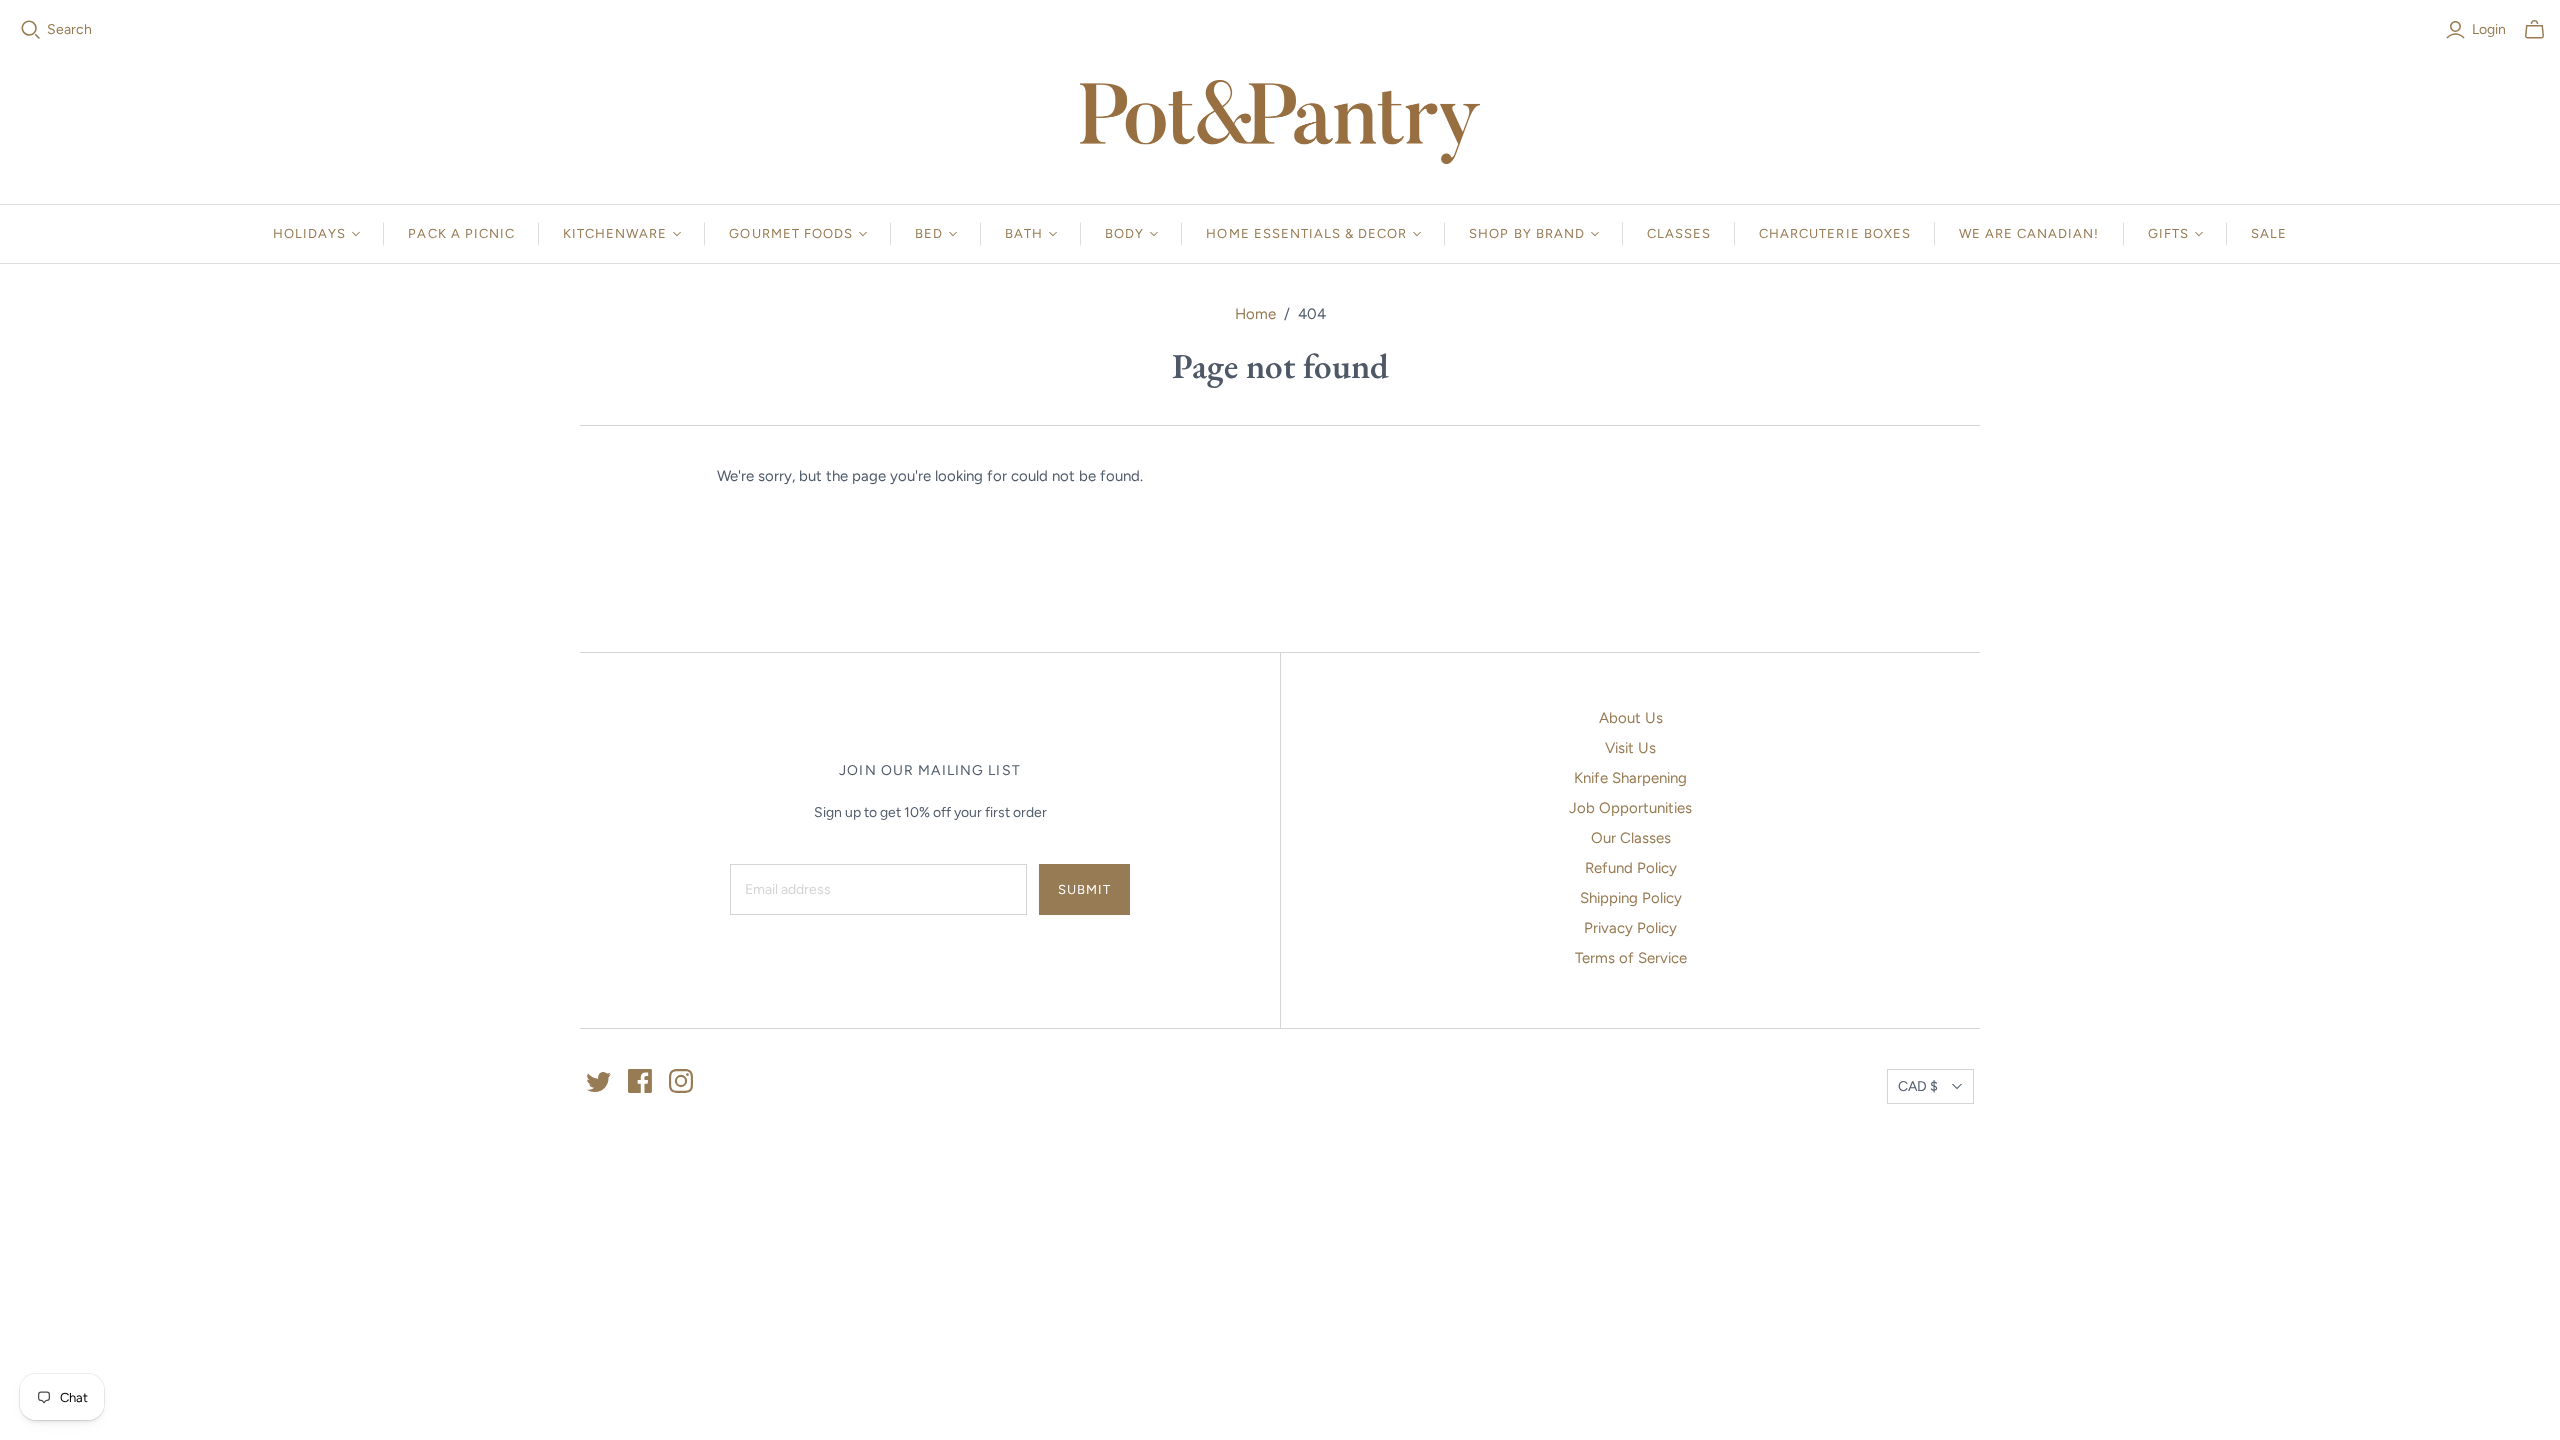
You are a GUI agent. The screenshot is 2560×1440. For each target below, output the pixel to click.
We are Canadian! (2029, 233)
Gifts (2168, 233)
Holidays (309, 233)
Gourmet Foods (791, 233)
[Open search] (31, 30)
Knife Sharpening (1630, 778)
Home (1255, 314)
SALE (2269, 233)
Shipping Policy (1631, 898)
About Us (1631, 718)
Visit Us (1630, 748)
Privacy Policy (1630, 928)
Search (69, 29)
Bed (929, 233)
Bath (1024, 233)
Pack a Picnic (461, 233)
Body (1124, 233)
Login (2489, 29)
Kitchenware (615, 233)
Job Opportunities (1630, 808)
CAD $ (1918, 1086)
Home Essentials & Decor (1306, 233)
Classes (1679, 233)
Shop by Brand (1527, 233)
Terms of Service (1631, 958)
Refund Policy (1631, 868)
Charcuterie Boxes (1835, 233)
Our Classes (1631, 838)
